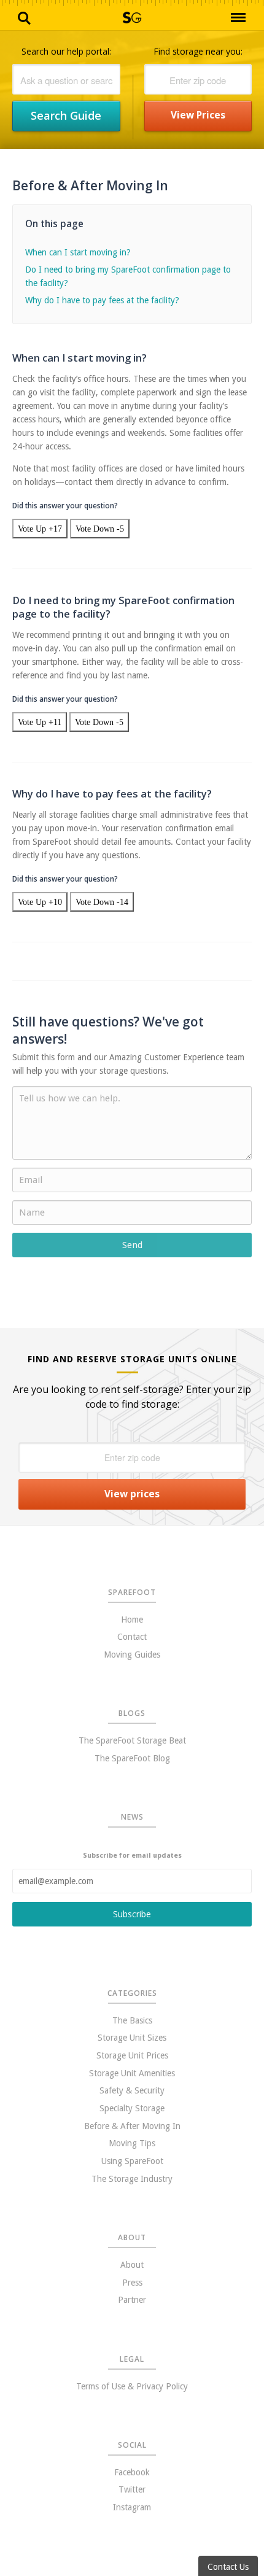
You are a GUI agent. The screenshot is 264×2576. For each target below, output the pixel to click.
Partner (132, 2300)
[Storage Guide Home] (132, 20)
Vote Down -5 (100, 529)
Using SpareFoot (132, 2161)
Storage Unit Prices (132, 2055)
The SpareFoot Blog (132, 1758)
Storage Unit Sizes (132, 2038)
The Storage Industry (132, 2179)
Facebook (132, 2472)
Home (132, 1620)
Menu (238, 18)
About (132, 2265)
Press (132, 2283)
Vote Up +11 (40, 722)
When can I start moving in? (78, 252)
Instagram (132, 2507)
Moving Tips (132, 2143)
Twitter (132, 2489)
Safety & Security (132, 2090)
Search (25, 17)
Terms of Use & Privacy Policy (132, 2386)
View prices (198, 115)
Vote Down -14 (102, 902)
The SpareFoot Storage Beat (132, 1740)
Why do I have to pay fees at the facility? (102, 300)
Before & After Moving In (132, 2126)
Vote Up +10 (40, 902)
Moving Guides (132, 1655)
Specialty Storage (132, 2108)
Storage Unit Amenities (132, 2073)
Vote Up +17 (40, 529)
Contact (132, 1637)
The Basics (132, 2020)
